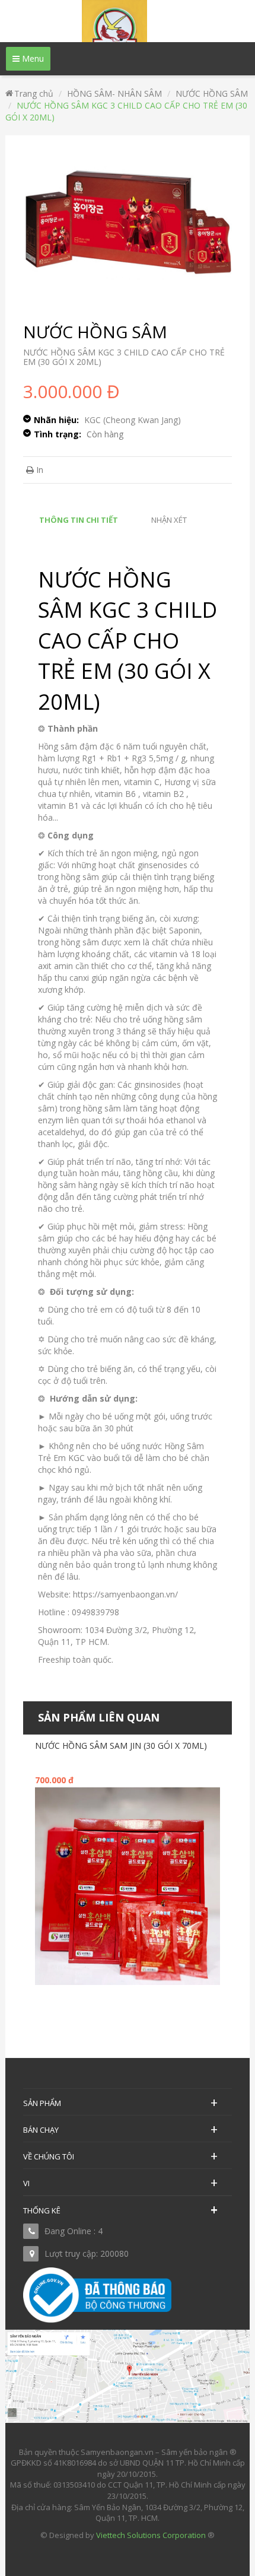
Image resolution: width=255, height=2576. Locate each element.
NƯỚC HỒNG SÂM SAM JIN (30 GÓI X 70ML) (121, 1746)
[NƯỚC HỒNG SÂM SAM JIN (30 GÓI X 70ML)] (128, 1885)
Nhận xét (169, 520)
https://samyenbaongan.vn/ (125, 1594)
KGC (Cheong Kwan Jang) (133, 420)
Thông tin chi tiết (79, 520)
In (39, 470)
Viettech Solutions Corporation (151, 2535)
